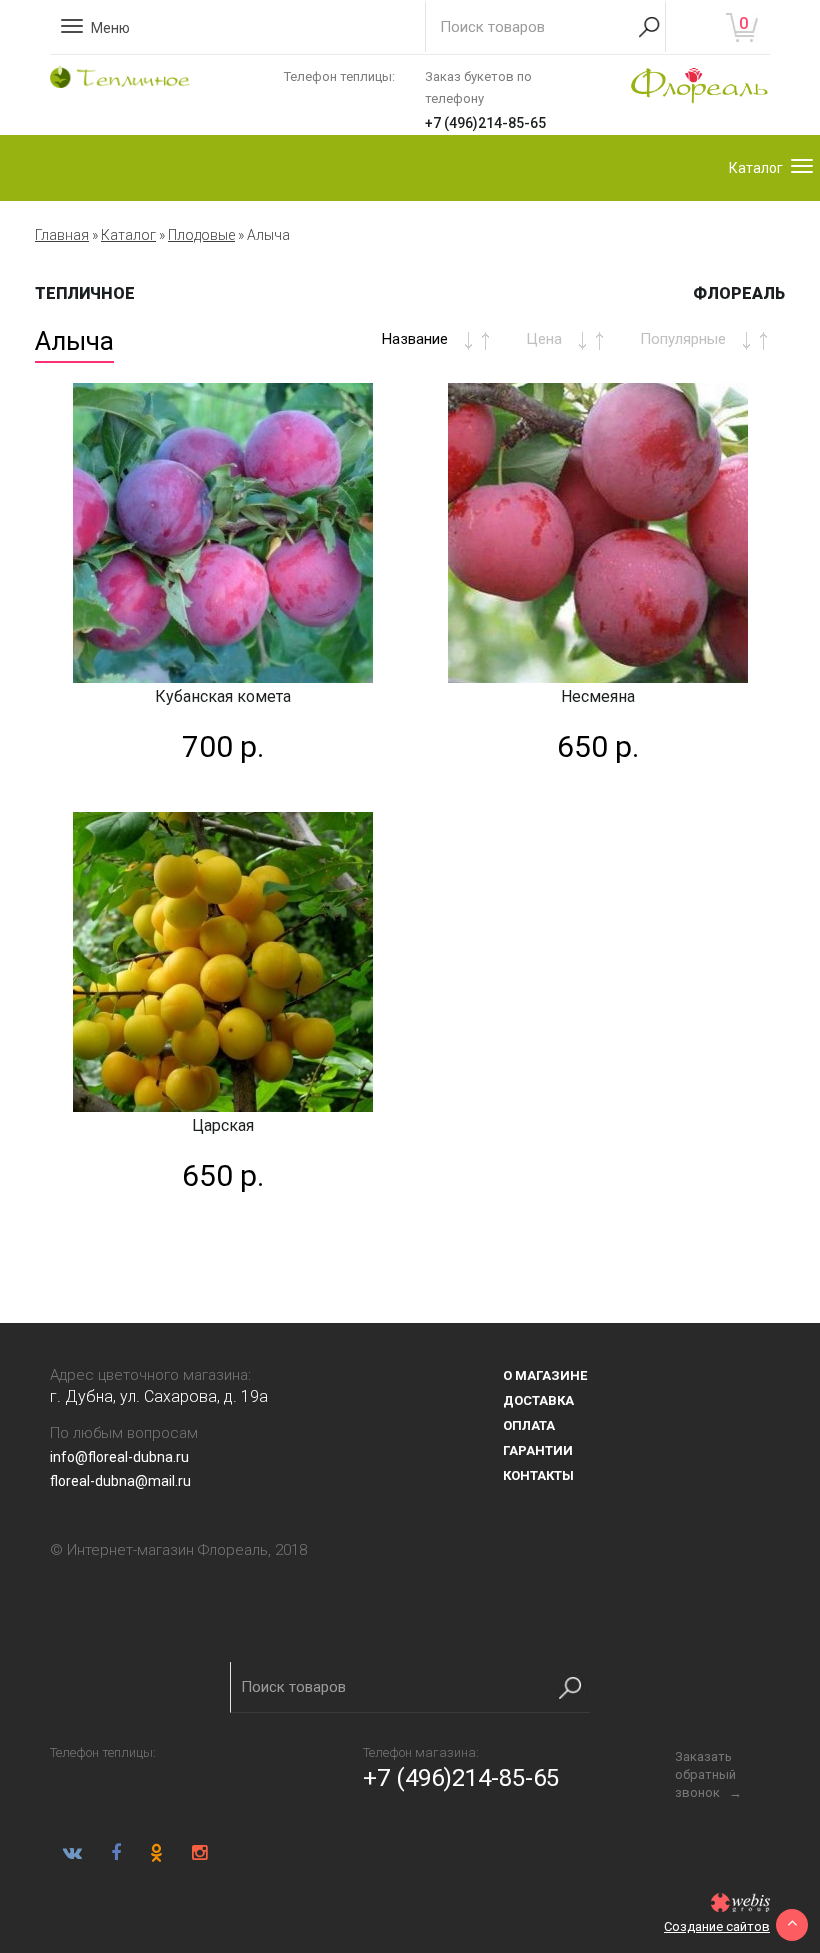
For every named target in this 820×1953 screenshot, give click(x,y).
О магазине (545, 1375)
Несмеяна (598, 696)
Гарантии (538, 1450)
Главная (62, 235)
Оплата (529, 1425)
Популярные (683, 339)
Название (415, 339)
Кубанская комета (223, 696)
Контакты (538, 1475)
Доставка (538, 1400)
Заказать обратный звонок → (708, 1774)
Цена (544, 339)
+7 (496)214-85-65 (485, 123)
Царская (223, 1125)
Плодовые (201, 235)
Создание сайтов (717, 1926)
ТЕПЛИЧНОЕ (85, 293)
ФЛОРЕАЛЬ (739, 293)
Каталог (128, 235)
